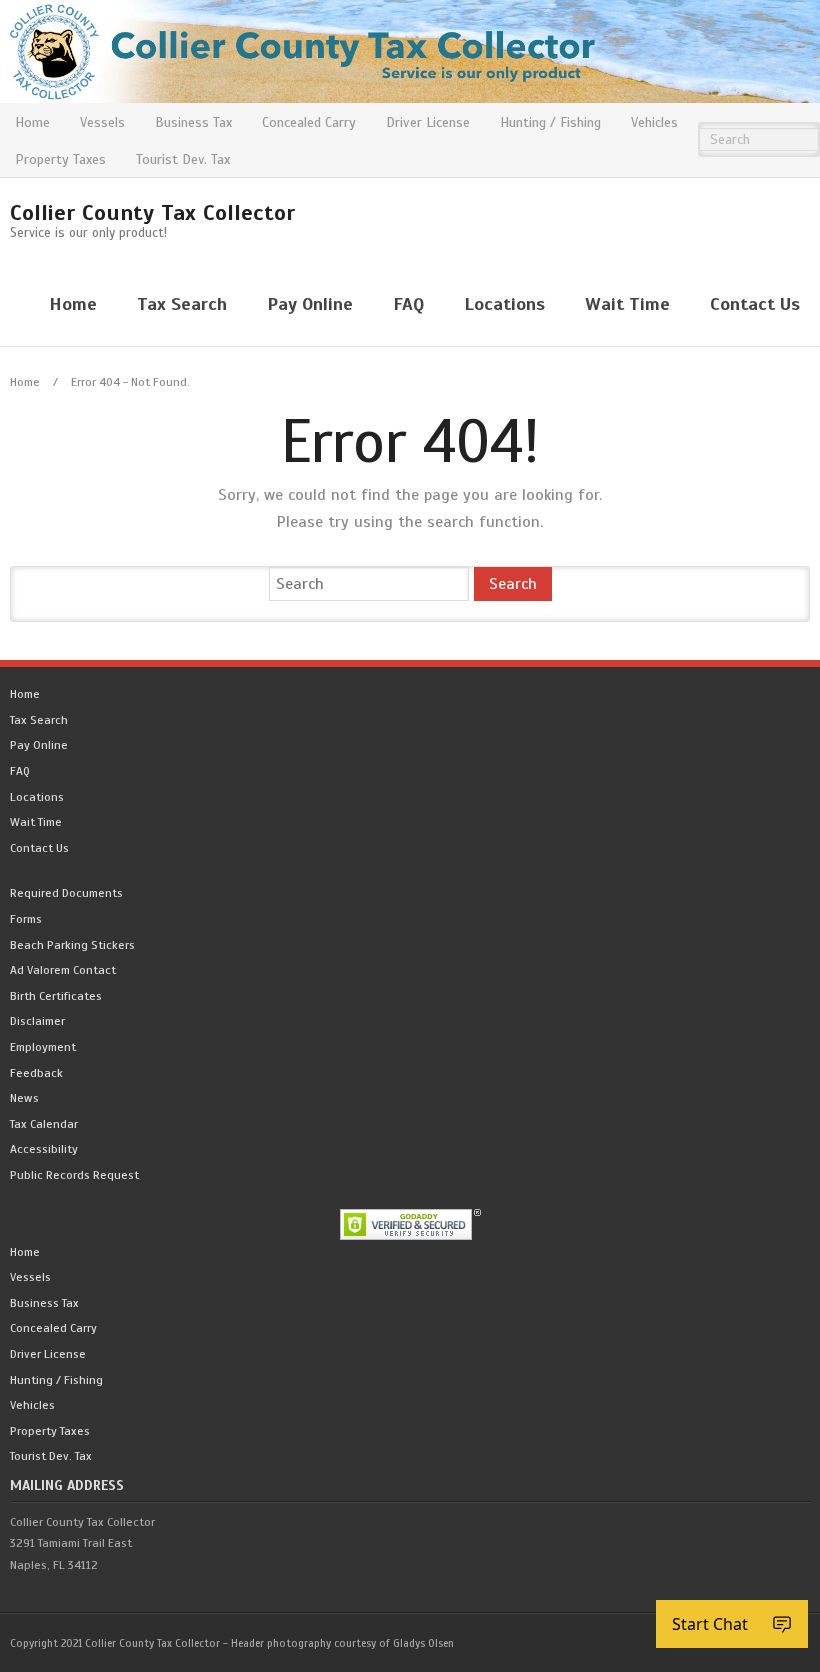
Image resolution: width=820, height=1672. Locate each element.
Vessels (102, 122)
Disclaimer (37, 1021)
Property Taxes (60, 159)
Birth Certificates (56, 996)
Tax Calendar (44, 1124)
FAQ (20, 771)
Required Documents (66, 893)
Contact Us (39, 848)
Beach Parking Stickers (72, 945)
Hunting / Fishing (550, 122)
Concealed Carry (309, 122)
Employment (43, 1047)
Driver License (428, 122)
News (24, 1098)
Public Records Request (74, 1175)
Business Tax (193, 122)
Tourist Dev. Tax (183, 159)
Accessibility (44, 1149)
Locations (37, 797)
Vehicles (654, 122)
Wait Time (36, 822)
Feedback (36, 1073)
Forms (26, 919)
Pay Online (39, 745)
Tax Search (39, 720)
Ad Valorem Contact (63, 970)
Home (32, 122)
